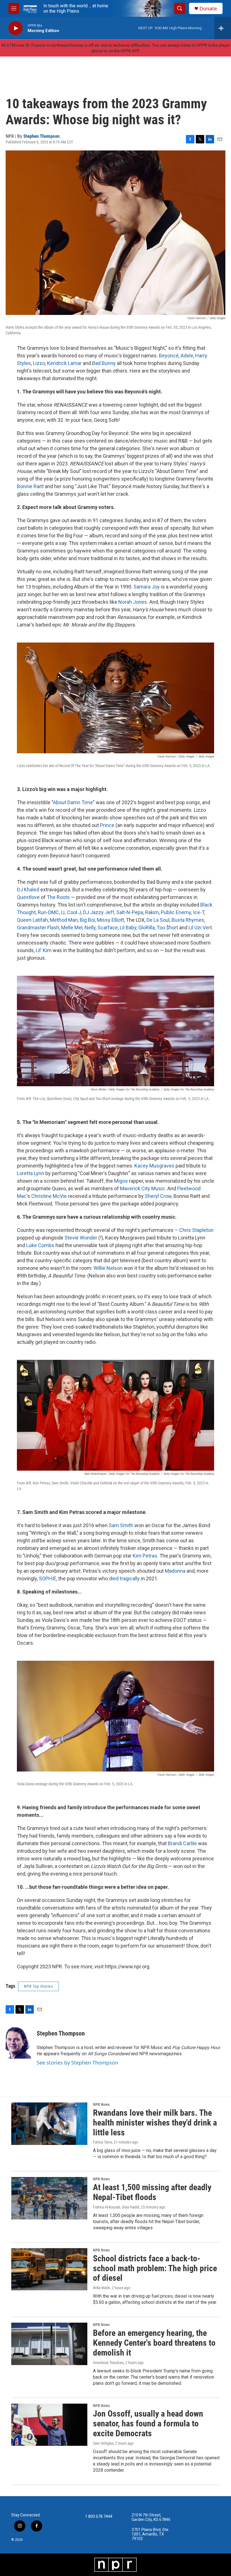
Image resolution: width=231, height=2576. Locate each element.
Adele (187, 356)
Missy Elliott (110, 920)
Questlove (28, 897)
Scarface (108, 928)
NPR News (101, 2104)
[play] (15, 28)
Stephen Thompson (41, 136)
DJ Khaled (28, 890)
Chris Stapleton (196, 1230)
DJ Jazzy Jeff (99, 912)
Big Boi (87, 920)
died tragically (124, 1578)
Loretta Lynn (31, 1173)
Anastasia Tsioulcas (108, 2363)
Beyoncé (169, 356)
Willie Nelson (108, 1268)
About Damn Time (73, 802)
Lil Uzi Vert (200, 928)
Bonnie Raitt (30, 486)
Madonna (175, 1571)
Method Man (64, 920)
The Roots (58, 897)
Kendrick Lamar (64, 363)
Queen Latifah (32, 920)
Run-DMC (48, 912)
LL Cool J (71, 912)
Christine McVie (49, 1196)
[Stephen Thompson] (18, 2042)
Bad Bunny (104, 363)
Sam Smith (121, 1525)
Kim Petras (145, 1556)
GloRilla (146, 928)
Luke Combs (40, 1245)
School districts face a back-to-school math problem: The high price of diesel (155, 2268)
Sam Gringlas (103, 2443)
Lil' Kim (44, 950)
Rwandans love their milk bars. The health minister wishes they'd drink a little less (155, 2123)
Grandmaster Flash (38, 928)
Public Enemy (176, 912)
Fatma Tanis (103, 2142)
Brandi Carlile (182, 1843)
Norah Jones (133, 602)
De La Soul (158, 920)
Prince (107, 825)
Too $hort (167, 928)
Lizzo (39, 363)
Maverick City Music (143, 1188)
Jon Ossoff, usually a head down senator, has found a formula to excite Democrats (148, 2423)
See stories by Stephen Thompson (77, 2063)
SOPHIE (48, 1578)
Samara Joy (147, 587)
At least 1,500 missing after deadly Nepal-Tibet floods (152, 2192)
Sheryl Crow (158, 1196)
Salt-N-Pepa (130, 912)
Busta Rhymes (188, 920)
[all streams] (223, 28)
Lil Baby (128, 928)
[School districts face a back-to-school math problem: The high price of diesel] (49, 2269)
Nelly (90, 928)
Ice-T (199, 912)
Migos (121, 1181)
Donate (208, 9)
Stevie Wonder (81, 1238)
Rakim (152, 912)
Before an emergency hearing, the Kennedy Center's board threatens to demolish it (154, 2343)
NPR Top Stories (38, 1986)
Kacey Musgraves (154, 1166)
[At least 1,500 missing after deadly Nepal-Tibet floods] (49, 2198)
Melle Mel (72, 928)
